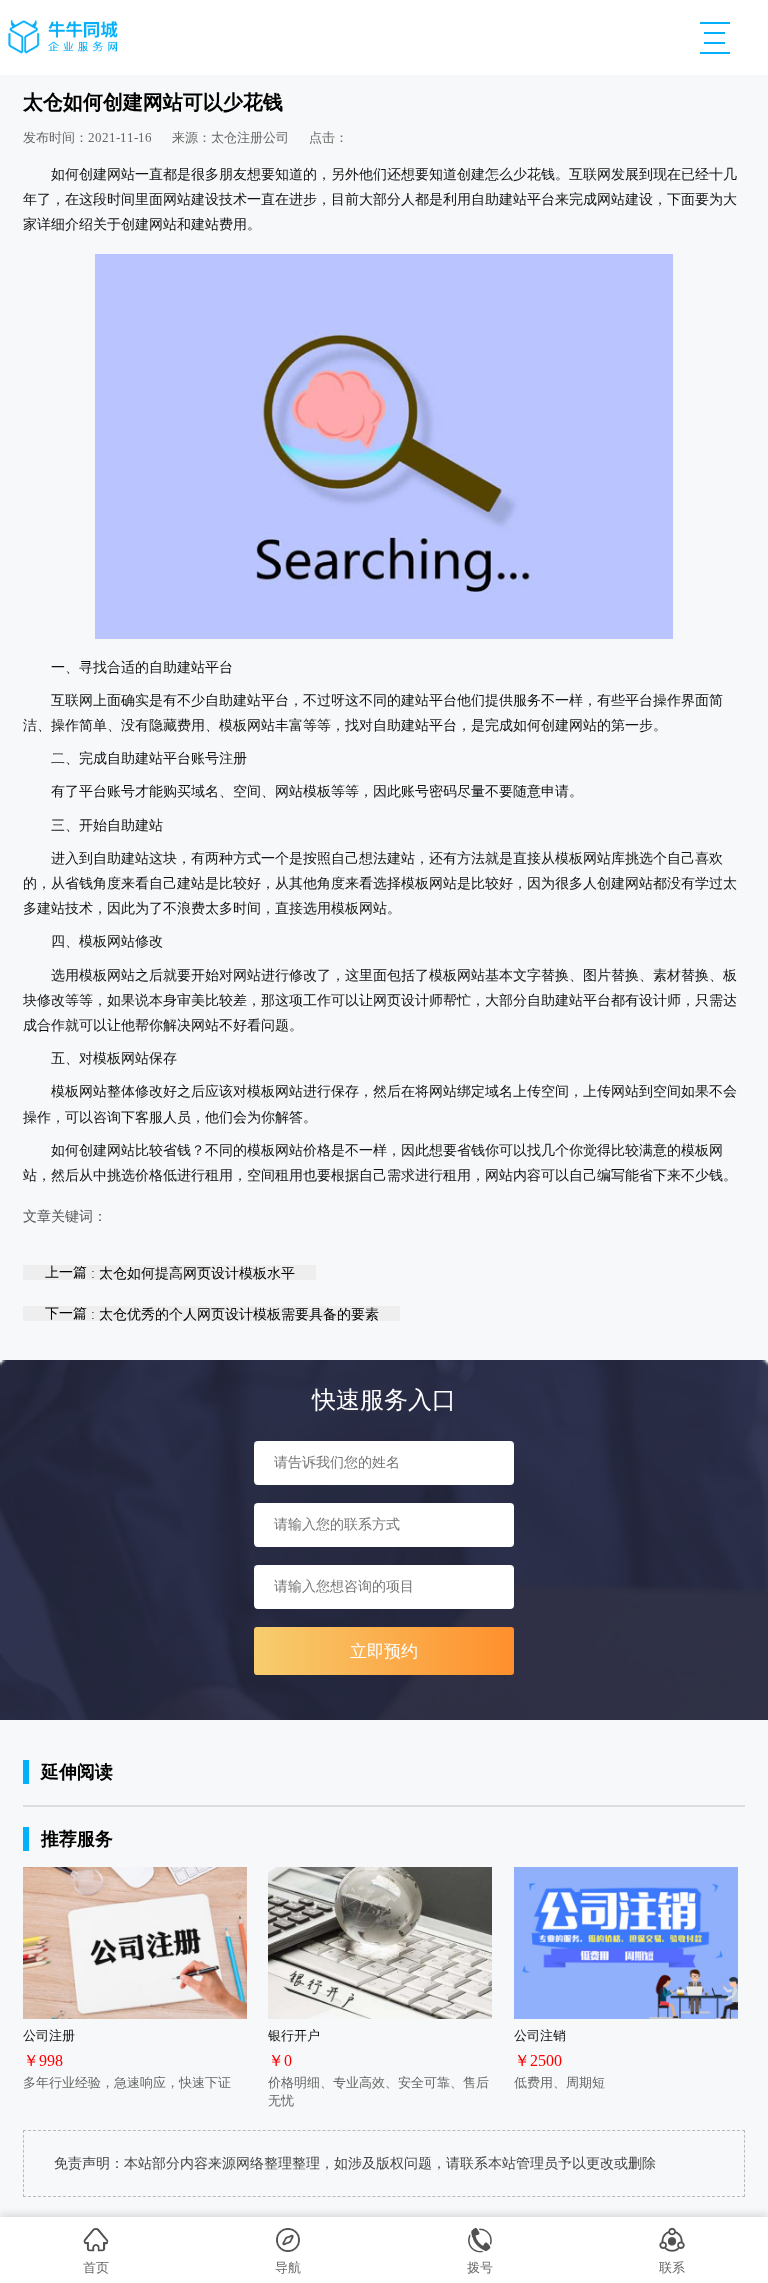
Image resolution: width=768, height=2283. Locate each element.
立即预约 (384, 1651)
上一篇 (170, 1272)
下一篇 (212, 1313)
